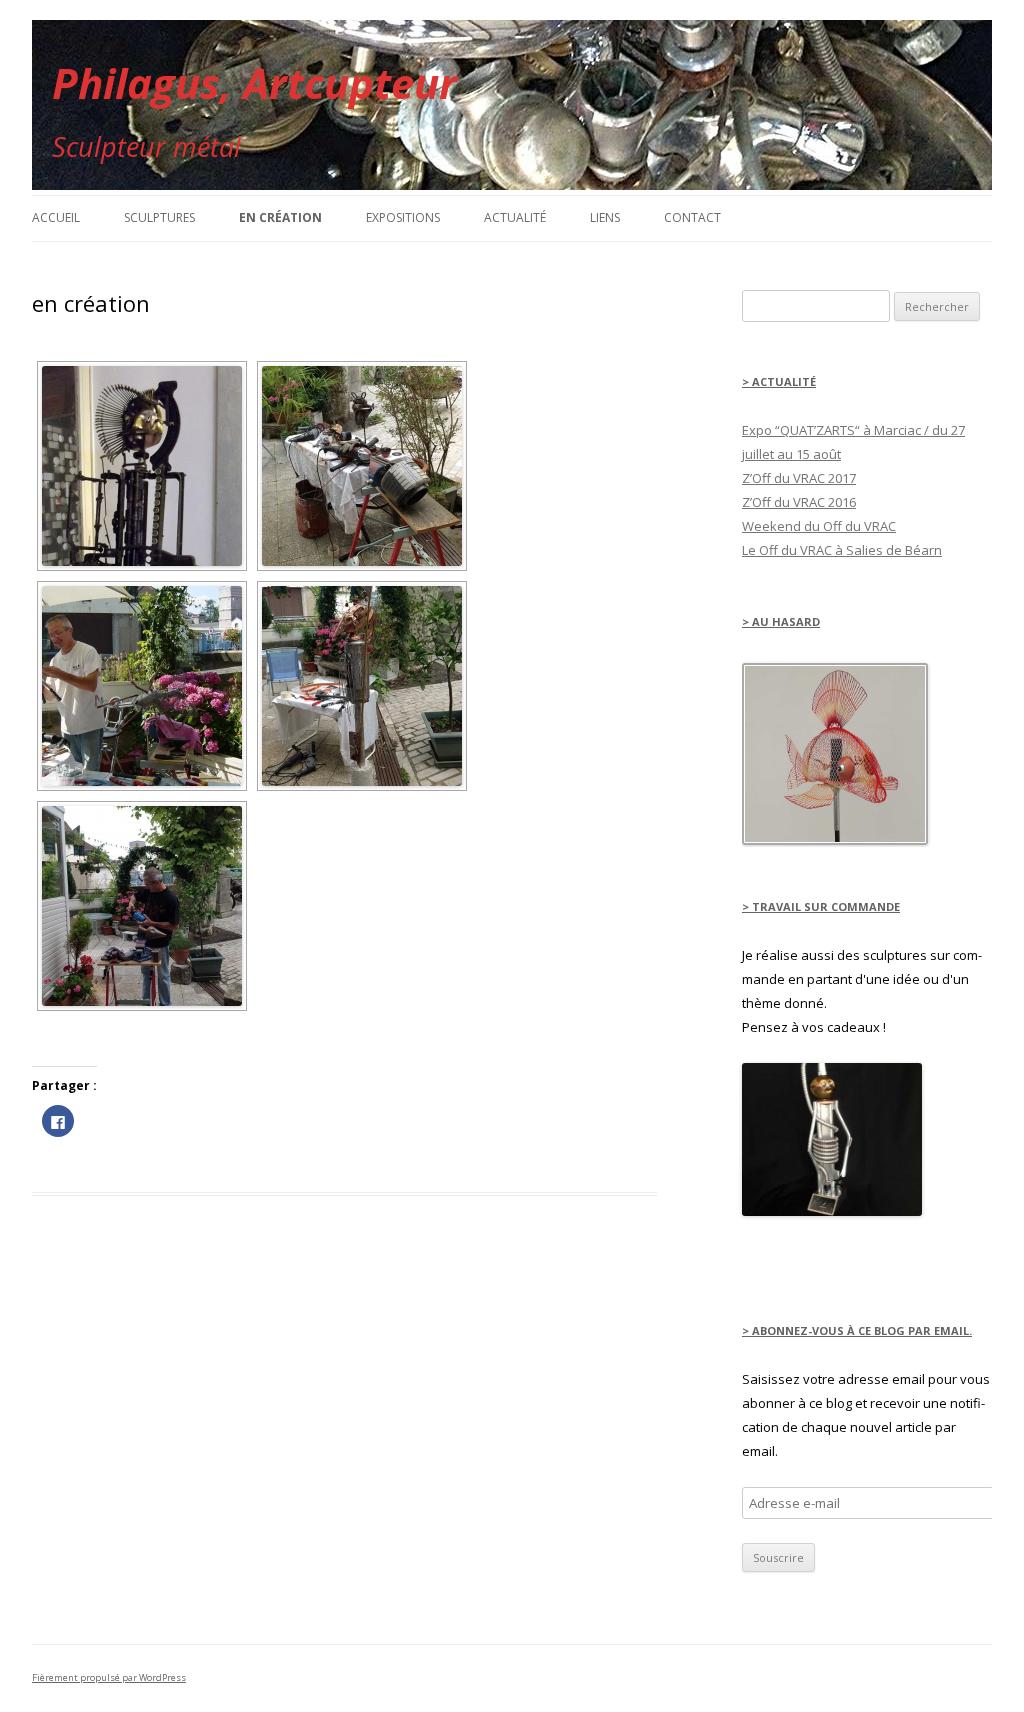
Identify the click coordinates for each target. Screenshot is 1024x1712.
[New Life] (832, 1211)
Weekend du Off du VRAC (819, 526)
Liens (605, 217)
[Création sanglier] (362, 686)
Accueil (56, 217)
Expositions (403, 217)
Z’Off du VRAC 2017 (799, 478)
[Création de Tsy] (142, 686)
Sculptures (159, 217)
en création (280, 217)
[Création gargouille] (362, 466)
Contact (692, 217)
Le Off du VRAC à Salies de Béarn (842, 550)
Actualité (515, 217)
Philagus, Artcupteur (254, 82)
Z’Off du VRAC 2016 (799, 502)
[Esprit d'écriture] (142, 466)
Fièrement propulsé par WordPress (109, 1677)
